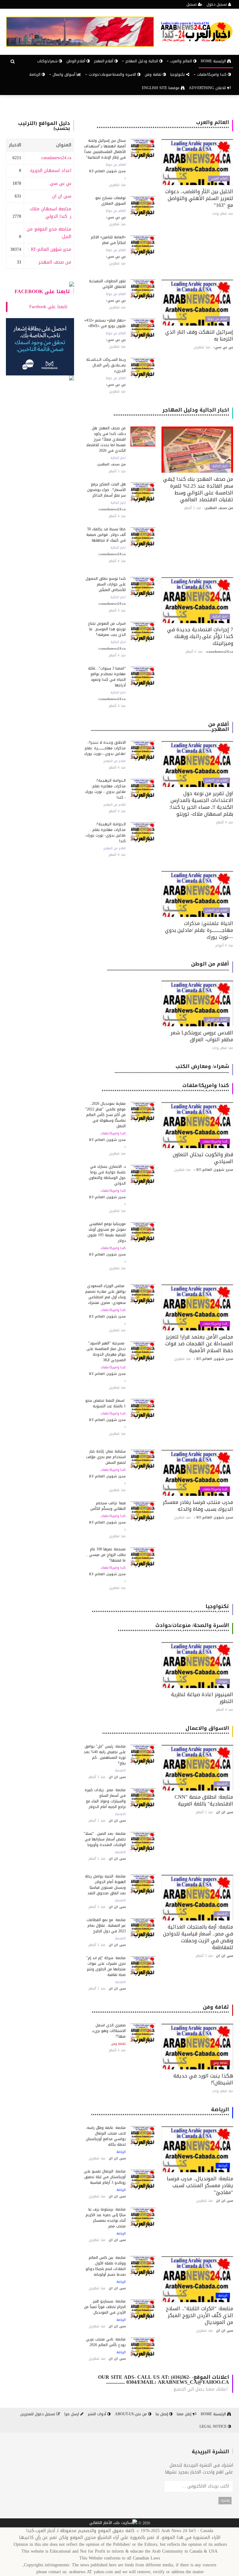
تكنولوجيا (178, 74)
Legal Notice (214, 2426)
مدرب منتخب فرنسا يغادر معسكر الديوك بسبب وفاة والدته (198, 1506)
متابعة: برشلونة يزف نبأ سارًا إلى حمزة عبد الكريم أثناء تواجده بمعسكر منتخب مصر (106, 2218)
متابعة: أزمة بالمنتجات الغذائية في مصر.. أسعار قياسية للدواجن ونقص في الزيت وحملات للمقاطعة (198, 1937)
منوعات (223, 1682)
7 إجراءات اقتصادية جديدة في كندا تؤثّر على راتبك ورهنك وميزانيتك (200, 636)
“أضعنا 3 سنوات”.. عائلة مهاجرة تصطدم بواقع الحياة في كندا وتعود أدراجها (107, 677)
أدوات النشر (98, 2414)
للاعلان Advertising (208, 88)
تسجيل (192, 4)
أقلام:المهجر (104, 61)
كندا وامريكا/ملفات (215, 1142)
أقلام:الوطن (76, 61)
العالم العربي (219, 179)
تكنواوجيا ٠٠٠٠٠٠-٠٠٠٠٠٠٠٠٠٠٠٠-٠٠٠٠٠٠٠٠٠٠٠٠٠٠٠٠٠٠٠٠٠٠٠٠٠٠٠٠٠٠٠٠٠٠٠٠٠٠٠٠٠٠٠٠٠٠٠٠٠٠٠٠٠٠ (160, 1609)
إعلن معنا (185, 2414)
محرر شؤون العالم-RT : (50, 249)
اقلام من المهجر (216, 780)
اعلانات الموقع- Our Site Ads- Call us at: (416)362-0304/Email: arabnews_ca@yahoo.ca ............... (164, 2380)
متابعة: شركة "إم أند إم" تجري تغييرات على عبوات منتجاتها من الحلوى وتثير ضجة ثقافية (106, 1966)
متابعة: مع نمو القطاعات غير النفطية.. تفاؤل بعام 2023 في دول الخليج (106, 1925)
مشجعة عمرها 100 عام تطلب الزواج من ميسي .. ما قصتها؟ (106, 1555)
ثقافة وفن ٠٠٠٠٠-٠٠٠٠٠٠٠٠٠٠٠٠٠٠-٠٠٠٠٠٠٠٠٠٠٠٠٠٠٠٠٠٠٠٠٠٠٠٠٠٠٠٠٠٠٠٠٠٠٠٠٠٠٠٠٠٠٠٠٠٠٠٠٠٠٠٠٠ (160, 2009)
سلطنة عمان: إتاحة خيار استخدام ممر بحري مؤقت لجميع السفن (106, 1457)
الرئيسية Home (214, 61)
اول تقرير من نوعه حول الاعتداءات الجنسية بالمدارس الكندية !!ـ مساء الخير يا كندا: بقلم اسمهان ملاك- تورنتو (201, 804)
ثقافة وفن (154, 74)
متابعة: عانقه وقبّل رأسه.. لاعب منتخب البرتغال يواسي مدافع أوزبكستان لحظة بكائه (105, 2136)
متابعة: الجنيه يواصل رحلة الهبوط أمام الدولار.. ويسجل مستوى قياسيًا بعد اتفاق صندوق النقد (105, 1885)
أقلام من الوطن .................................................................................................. (168, 966)
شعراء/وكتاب (48, 61)
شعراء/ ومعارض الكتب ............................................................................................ (172, 1069)
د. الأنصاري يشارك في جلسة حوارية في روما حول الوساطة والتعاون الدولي (107, 1175)
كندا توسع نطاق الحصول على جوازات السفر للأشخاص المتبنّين (106, 584)
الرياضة (35, 74)
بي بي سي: (60, 183)
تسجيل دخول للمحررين (38, 2414)
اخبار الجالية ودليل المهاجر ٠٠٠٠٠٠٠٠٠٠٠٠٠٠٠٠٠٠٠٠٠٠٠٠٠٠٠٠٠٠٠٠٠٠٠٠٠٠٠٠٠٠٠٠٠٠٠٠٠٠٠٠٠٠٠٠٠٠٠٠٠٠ (171, 412)
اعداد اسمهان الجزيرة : (49, 171)
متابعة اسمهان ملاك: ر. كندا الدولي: (50, 213)
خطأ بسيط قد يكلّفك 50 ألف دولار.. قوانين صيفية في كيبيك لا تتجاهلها (106, 535)
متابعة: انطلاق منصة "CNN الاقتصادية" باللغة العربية (204, 1800)
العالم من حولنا (116, 165)
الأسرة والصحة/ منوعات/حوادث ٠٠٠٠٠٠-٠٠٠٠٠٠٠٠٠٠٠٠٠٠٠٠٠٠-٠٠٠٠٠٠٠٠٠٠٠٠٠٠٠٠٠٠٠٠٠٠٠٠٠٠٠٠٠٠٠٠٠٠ (173, 1628)
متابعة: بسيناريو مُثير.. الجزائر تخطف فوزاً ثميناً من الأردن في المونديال (105, 2307)
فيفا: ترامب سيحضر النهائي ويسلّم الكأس (108, 1506)
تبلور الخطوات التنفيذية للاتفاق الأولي (107, 284)
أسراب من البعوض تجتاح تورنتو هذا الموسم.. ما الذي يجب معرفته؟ (107, 629)
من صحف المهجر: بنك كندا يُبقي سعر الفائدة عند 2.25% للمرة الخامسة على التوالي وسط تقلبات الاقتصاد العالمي (198, 489)
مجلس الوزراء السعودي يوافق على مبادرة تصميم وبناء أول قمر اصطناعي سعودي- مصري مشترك (105, 1294)
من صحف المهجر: (54, 262)
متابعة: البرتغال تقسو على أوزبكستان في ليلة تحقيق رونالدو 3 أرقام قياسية (105, 2177)
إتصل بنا (162, 2414)
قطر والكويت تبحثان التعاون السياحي (203, 1158)
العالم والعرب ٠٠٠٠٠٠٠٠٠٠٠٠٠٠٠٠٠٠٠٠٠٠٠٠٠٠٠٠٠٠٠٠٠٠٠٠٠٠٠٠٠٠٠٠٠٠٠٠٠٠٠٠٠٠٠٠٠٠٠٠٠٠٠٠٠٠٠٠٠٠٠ (163, 125)
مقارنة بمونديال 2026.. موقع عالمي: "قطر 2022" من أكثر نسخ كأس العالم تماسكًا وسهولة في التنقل (105, 1115)
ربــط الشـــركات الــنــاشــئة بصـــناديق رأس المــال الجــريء (106, 365)
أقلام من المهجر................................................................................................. (160, 727)
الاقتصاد (222, 1784)
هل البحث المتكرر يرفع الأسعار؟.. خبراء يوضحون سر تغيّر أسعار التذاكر (106, 490)
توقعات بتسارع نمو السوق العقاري (110, 201)
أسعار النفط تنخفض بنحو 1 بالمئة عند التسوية (105, 1403)
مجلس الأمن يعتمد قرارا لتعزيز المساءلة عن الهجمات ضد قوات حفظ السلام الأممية (199, 1344)
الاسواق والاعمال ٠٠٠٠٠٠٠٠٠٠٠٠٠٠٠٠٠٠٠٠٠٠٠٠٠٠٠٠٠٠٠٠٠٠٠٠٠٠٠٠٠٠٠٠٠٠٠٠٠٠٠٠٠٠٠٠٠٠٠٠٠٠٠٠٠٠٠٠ (166, 1731)
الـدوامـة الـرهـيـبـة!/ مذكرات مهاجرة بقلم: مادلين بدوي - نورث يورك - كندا (105, 789)
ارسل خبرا (72, 2414)
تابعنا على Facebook (42, 291)
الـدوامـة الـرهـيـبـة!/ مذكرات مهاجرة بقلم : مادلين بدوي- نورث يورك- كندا (105, 832)
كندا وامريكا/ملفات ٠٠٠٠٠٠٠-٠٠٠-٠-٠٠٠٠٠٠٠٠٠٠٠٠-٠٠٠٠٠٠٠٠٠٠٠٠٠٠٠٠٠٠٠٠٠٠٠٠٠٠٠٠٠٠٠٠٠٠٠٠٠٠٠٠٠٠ (165, 1088)
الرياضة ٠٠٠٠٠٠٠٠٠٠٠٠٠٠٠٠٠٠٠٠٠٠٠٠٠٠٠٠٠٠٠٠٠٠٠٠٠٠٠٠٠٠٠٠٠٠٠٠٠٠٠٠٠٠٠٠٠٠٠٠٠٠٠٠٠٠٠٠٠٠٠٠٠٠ (160, 2112)
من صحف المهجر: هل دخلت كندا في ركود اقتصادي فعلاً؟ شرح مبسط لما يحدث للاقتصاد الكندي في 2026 (106, 439)
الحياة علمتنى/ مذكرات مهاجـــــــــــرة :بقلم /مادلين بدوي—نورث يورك (199, 930)
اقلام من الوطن (217, 1020)
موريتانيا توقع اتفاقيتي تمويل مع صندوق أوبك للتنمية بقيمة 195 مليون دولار (107, 1232)
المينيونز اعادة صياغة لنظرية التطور (202, 1698)
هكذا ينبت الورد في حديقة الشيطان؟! (203, 2079)
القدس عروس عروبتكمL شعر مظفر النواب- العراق (202, 1036)
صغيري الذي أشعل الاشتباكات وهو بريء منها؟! (109, 2031)
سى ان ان (62, 196)
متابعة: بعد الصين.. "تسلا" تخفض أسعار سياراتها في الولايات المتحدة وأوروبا (105, 1839)
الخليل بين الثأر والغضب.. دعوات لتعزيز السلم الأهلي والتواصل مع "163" (199, 198)
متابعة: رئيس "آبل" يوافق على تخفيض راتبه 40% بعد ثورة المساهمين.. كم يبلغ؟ (105, 1755)
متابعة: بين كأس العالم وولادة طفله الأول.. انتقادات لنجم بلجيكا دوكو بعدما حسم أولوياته (106, 2266)
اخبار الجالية (220, 466)
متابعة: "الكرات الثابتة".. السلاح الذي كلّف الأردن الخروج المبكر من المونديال (199, 2315)
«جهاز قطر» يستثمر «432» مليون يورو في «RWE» (105, 323)
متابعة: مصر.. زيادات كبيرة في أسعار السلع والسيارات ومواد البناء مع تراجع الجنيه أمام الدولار (105, 1798)
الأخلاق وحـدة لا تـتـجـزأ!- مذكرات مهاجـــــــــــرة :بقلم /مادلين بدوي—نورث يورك (105, 748)
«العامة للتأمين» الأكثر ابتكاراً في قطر (108, 240)
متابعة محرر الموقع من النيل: (49, 233)
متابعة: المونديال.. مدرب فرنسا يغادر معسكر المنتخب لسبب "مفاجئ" (200, 2185)
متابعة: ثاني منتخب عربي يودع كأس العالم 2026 (106, 2342)
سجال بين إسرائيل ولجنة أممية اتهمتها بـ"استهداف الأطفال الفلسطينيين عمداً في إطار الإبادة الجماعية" (105, 149)
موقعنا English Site (161, 88)
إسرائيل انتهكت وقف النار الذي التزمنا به (199, 335)
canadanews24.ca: (56, 158)
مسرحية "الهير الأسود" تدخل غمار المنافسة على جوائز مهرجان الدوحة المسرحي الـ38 (106, 1352)
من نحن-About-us (131, 2414)
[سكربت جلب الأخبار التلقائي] (113, 2523)
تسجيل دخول (217, 4)
